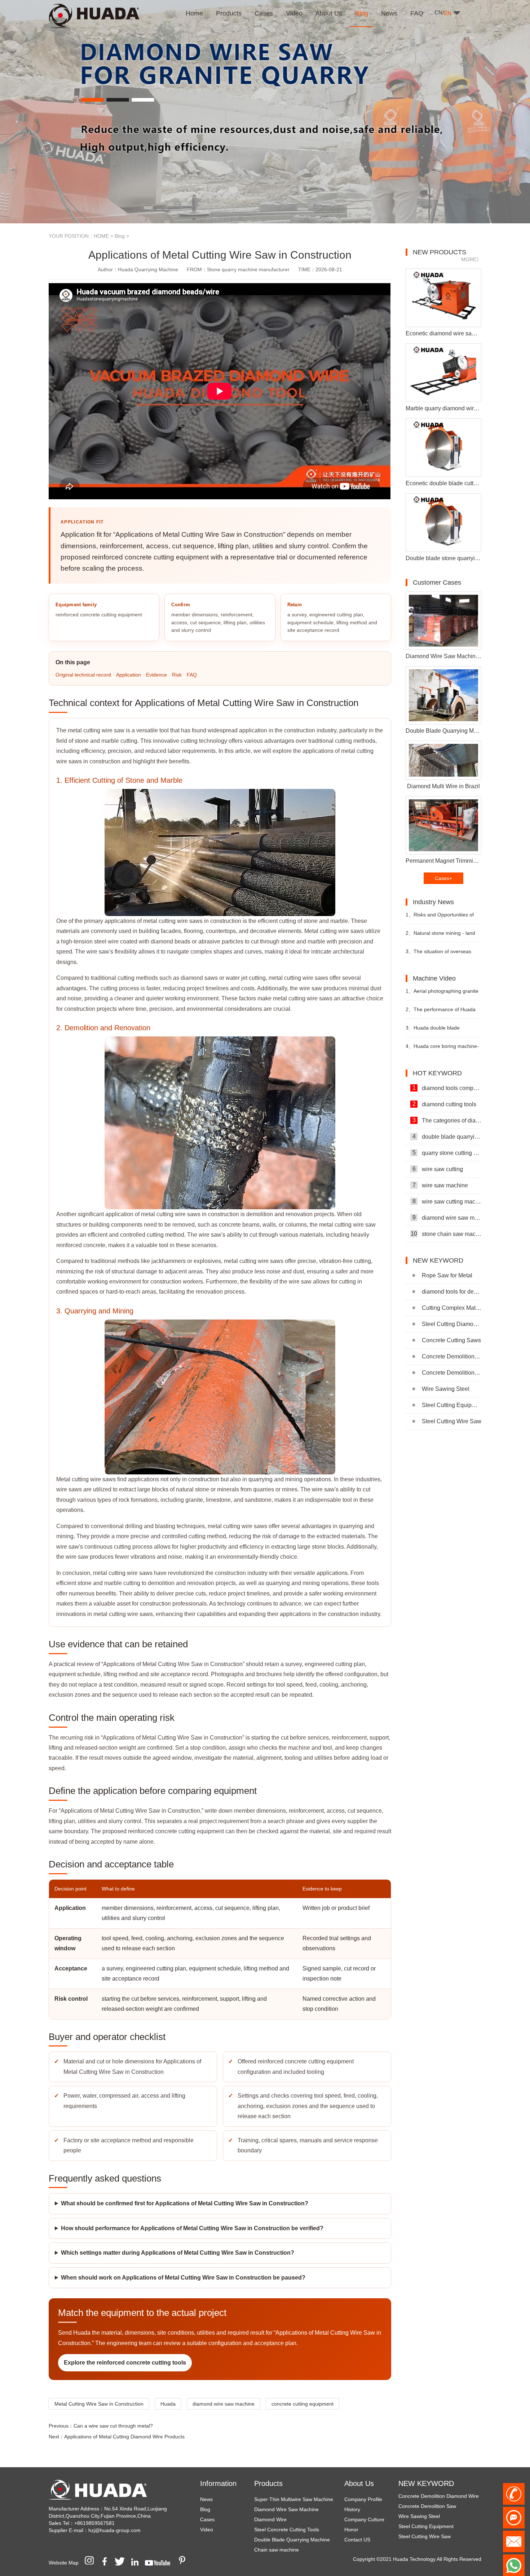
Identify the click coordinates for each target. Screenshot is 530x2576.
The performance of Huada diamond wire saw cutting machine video (441, 1012)
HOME (101, 236)
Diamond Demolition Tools (428, 2532)
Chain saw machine (277, 2550)
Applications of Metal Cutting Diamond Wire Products (124, 2437)
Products (268, 2483)
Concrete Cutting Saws (451, 1340)
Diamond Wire (270, 2519)
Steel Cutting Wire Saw (452, 1421)
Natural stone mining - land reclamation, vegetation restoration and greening (440, 936)
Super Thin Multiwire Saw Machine (294, 2499)
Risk (177, 675)
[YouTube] (160, 2563)
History (352, 2509)
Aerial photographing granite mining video (442, 994)
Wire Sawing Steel (446, 1389)
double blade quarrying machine (447, 1137)
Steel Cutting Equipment (452, 1405)
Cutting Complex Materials (452, 1308)
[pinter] (185, 2563)
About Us (359, 2483)
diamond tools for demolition (452, 1292)
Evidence (156, 675)
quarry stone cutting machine (447, 1153)
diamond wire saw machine (224, 2404)
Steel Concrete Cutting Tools (287, 2530)
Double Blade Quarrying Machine (292, 2540)
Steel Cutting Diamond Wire (452, 1324)
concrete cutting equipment (302, 2404)
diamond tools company (447, 1088)
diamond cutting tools (445, 1104)
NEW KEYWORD (426, 2483)
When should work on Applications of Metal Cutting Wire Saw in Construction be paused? (183, 2278)
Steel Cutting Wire (419, 2522)
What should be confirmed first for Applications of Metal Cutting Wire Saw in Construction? (185, 2203)
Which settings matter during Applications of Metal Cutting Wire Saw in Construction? (178, 2253)
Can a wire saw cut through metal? (113, 2426)
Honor (351, 2530)
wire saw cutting (438, 1169)
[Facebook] (107, 2563)
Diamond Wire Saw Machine (286, 2509)
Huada (168, 2404)
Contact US (357, 2540)
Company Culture (364, 2519)
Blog (120, 236)
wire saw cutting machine (447, 1201)
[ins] (92, 2563)
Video (207, 2530)
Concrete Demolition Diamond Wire (452, 1356)
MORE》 (471, 259)
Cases (207, 2519)
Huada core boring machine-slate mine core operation (442, 1049)
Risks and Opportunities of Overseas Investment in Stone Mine (440, 918)
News (206, 2499)
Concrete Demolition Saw (452, 1373)
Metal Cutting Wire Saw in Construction (99, 2404)
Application (129, 675)
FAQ (192, 675)
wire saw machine (440, 1185)
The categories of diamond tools (447, 1120)
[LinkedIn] (137, 2563)
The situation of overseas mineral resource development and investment (440, 954)
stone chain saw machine (446, 1234)
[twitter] (122, 2563)
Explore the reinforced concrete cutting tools (125, 2363)
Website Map (64, 2563)
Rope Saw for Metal (447, 1275)
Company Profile (363, 2499)
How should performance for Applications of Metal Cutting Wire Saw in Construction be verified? (192, 2228)
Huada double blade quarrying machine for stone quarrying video (438, 1031)
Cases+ (443, 878)
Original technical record (83, 675)
